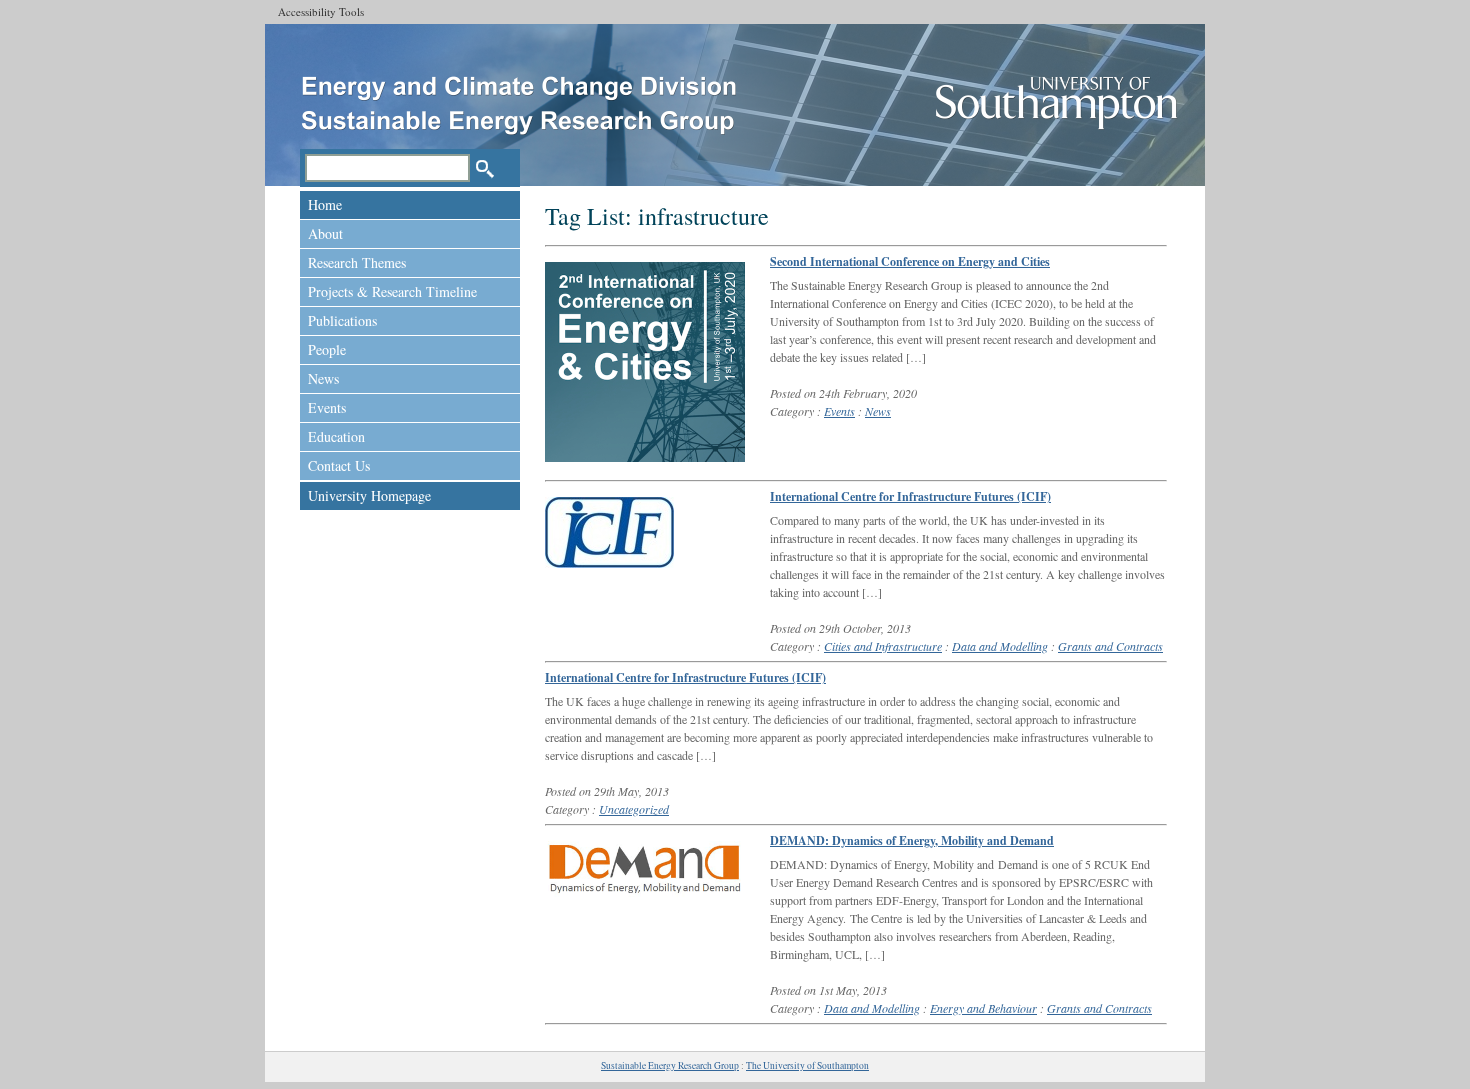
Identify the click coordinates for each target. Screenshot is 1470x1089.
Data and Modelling (1000, 646)
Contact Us (339, 465)
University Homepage (369, 495)
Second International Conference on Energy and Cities (910, 261)
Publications (342, 320)
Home (325, 204)
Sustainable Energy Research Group (670, 1065)
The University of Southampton (807, 1065)
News (323, 378)
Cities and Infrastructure (883, 646)
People (327, 349)
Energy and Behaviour (983, 1008)
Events (327, 407)
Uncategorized (634, 809)
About (325, 233)
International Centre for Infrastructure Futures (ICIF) (910, 496)
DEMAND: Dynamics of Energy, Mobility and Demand (912, 840)
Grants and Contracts (1110, 646)
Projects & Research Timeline (392, 291)
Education (336, 436)
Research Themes (357, 262)
